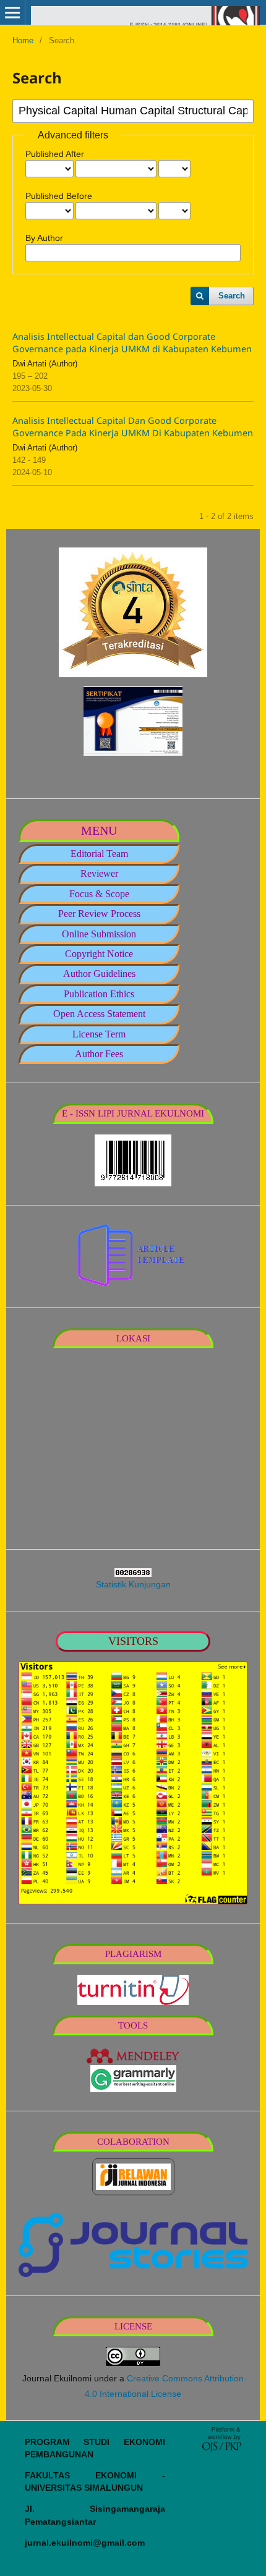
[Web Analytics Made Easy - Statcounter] (133, 1573)
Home (23, 40)
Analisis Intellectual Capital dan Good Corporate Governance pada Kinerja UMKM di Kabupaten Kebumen (132, 342)
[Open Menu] (12, 12)
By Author (44, 238)
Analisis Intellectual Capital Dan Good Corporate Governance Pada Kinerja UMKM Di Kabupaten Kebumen (133, 426)
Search (232, 296)
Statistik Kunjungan (133, 1584)
